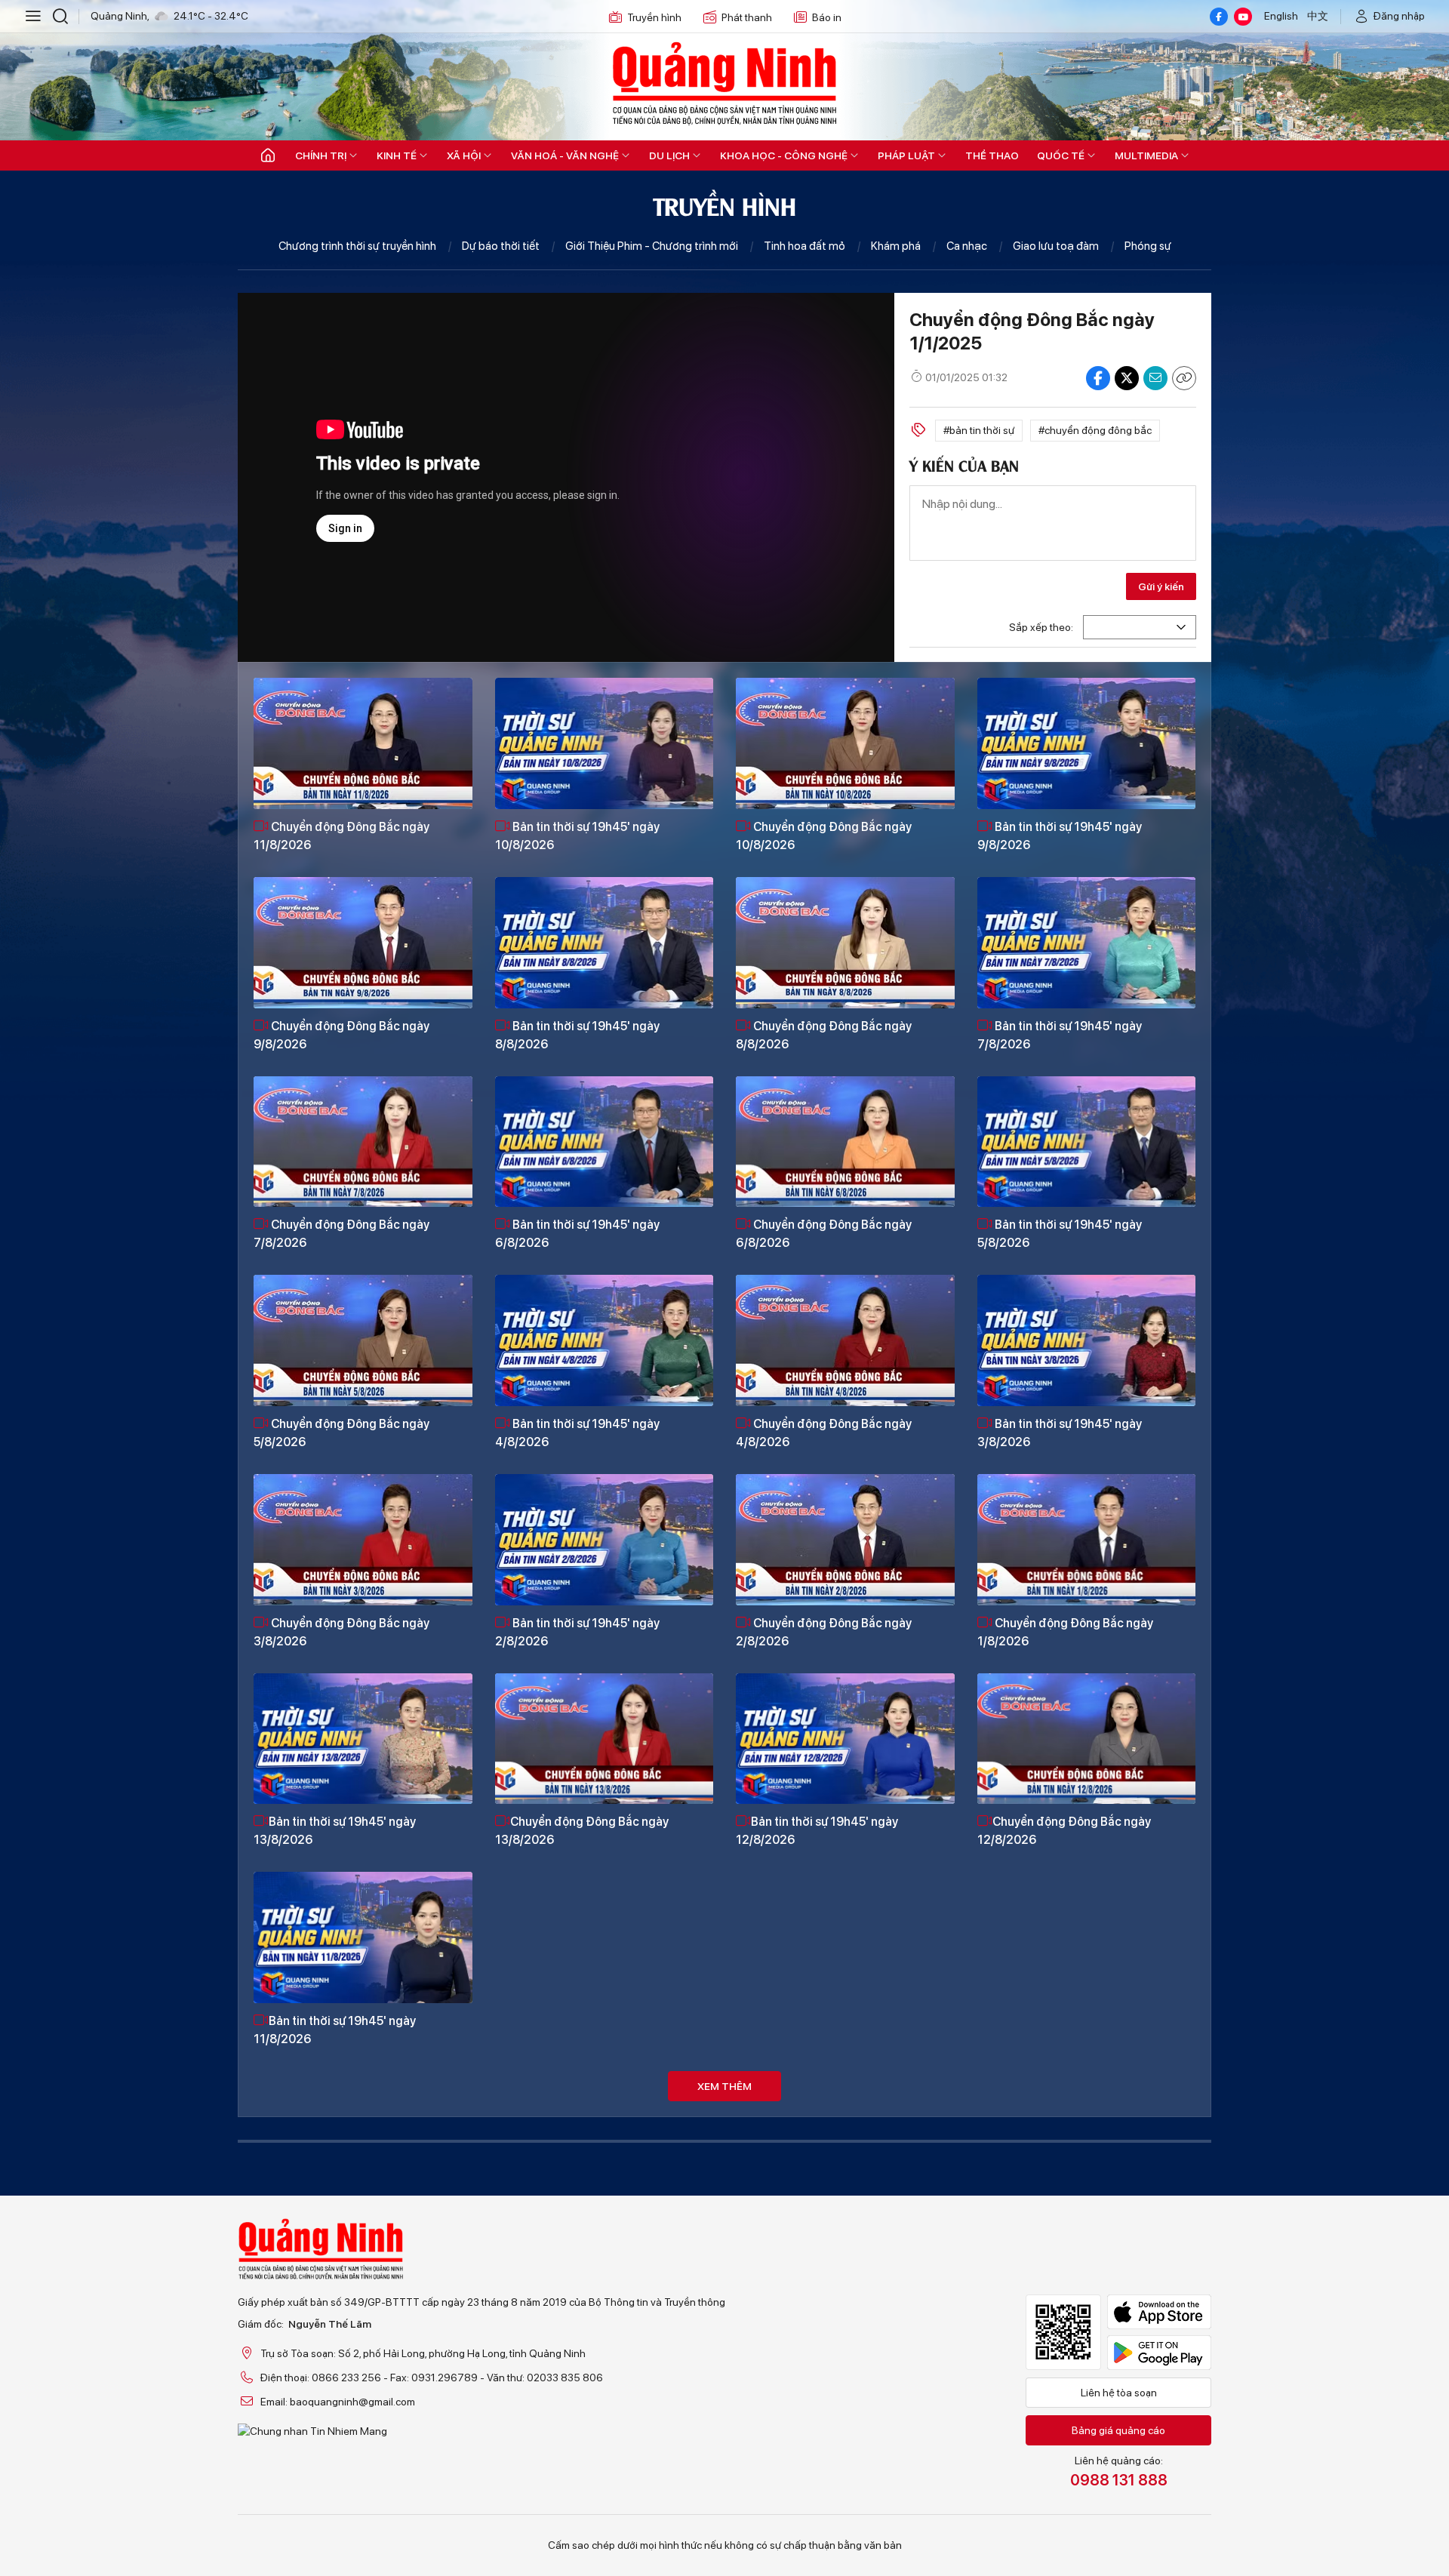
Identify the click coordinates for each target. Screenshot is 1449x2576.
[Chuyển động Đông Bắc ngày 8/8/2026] (845, 943)
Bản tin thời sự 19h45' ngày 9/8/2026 (1060, 836)
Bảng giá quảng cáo (1118, 2430)
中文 (1318, 16)
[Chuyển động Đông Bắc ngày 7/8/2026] (363, 1142)
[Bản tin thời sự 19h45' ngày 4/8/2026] (605, 1340)
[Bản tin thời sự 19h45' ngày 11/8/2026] (363, 1937)
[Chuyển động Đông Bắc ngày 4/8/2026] (845, 1340)
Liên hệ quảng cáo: (1119, 2472)
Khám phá (896, 246)
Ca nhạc (967, 246)
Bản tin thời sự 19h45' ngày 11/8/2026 (335, 2030)
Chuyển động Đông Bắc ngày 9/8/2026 (341, 1035)
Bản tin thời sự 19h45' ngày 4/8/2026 (577, 1433)
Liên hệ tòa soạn (1119, 2393)
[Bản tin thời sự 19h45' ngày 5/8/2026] (1087, 1142)
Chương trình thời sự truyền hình (357, 246)
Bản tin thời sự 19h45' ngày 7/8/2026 (1060, 1035)
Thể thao (992, 155)
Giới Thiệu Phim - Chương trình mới (652, 246)
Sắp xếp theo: (1041, 627)
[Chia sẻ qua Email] (1155, 378)
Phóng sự (1148, 246)
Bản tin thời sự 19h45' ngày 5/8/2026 (1060, 1234)
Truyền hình (654, 17)
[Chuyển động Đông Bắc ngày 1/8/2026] (1087, 1540)
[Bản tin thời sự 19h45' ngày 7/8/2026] (1087, 943)
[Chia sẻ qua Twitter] (1127, 378)
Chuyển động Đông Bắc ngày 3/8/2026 (341, 1632)
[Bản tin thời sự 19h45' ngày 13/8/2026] (363, 1739)
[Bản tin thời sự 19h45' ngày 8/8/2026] (605, 943)
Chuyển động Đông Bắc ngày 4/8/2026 (824, 1433)
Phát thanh (747, 17)
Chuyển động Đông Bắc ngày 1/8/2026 (1065, 1632)
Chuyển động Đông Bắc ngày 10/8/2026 (824, 836)
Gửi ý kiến (1161, 586)
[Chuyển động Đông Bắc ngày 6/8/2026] (845, 1142)
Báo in (827, 17)
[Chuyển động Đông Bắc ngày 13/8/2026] (605, 1739)
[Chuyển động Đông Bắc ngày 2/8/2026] (845, 1540)
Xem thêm (724, 2086)
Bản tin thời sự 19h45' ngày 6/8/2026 (577, 1234)
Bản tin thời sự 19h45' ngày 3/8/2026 (1060, 1433)
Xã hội (464, 155)
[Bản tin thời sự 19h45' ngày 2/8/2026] (605, 1540)
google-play (1159, 2353)
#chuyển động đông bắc (1095, 430)
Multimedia (1146, 155)
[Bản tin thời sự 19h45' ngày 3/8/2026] (1087, 1340)
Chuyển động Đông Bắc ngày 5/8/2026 (341, 1433)
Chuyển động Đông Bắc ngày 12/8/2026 (1064, 1831)
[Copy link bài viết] (1184, 378)
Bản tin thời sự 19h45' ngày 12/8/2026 (817, 1831)
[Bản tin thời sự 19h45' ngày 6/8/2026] (605, 1142)
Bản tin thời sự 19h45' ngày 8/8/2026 (577, 1035)
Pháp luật (906, 155)
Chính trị (321, 155)
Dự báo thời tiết (501, 246)
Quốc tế (1061, 155)
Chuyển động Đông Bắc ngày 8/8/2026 (824, 1035)
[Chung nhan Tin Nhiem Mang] (481, 2431)
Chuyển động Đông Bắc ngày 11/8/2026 (341, 836)
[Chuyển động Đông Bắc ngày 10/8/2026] (845, 743)
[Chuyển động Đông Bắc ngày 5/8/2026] (363, 1340)
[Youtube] (1243, 17)
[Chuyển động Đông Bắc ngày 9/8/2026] (363, 943)
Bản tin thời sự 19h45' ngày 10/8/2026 (577, 836)
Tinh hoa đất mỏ (804, 246)
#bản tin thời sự (979, 430)
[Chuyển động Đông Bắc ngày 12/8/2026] (1087, 1739)
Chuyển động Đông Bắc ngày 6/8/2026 (824, 1234)
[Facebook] (1219, 17)
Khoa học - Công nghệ (784, 155)
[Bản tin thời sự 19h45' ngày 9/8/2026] (1087, 743)
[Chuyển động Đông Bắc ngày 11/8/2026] (363, 743)
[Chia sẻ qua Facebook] (1098, 378)
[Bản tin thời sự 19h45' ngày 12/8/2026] (845, 1739)
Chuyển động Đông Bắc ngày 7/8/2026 (341, 1234)
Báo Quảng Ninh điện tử (724, 83)
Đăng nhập (1399, 16)
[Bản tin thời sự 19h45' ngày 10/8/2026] (605, 743)
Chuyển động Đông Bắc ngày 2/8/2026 (824, 1632)
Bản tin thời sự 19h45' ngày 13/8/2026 (335, 1831)
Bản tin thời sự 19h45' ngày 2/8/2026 (577, 1632)
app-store (1159, 2312)
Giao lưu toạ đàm (1056, 246)
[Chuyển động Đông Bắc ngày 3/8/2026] (363, 1540)
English (1281, 16)
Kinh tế (397, 155)
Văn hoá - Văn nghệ (565, 155)
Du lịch (669, 155)
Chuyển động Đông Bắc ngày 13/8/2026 (582, 1831)
